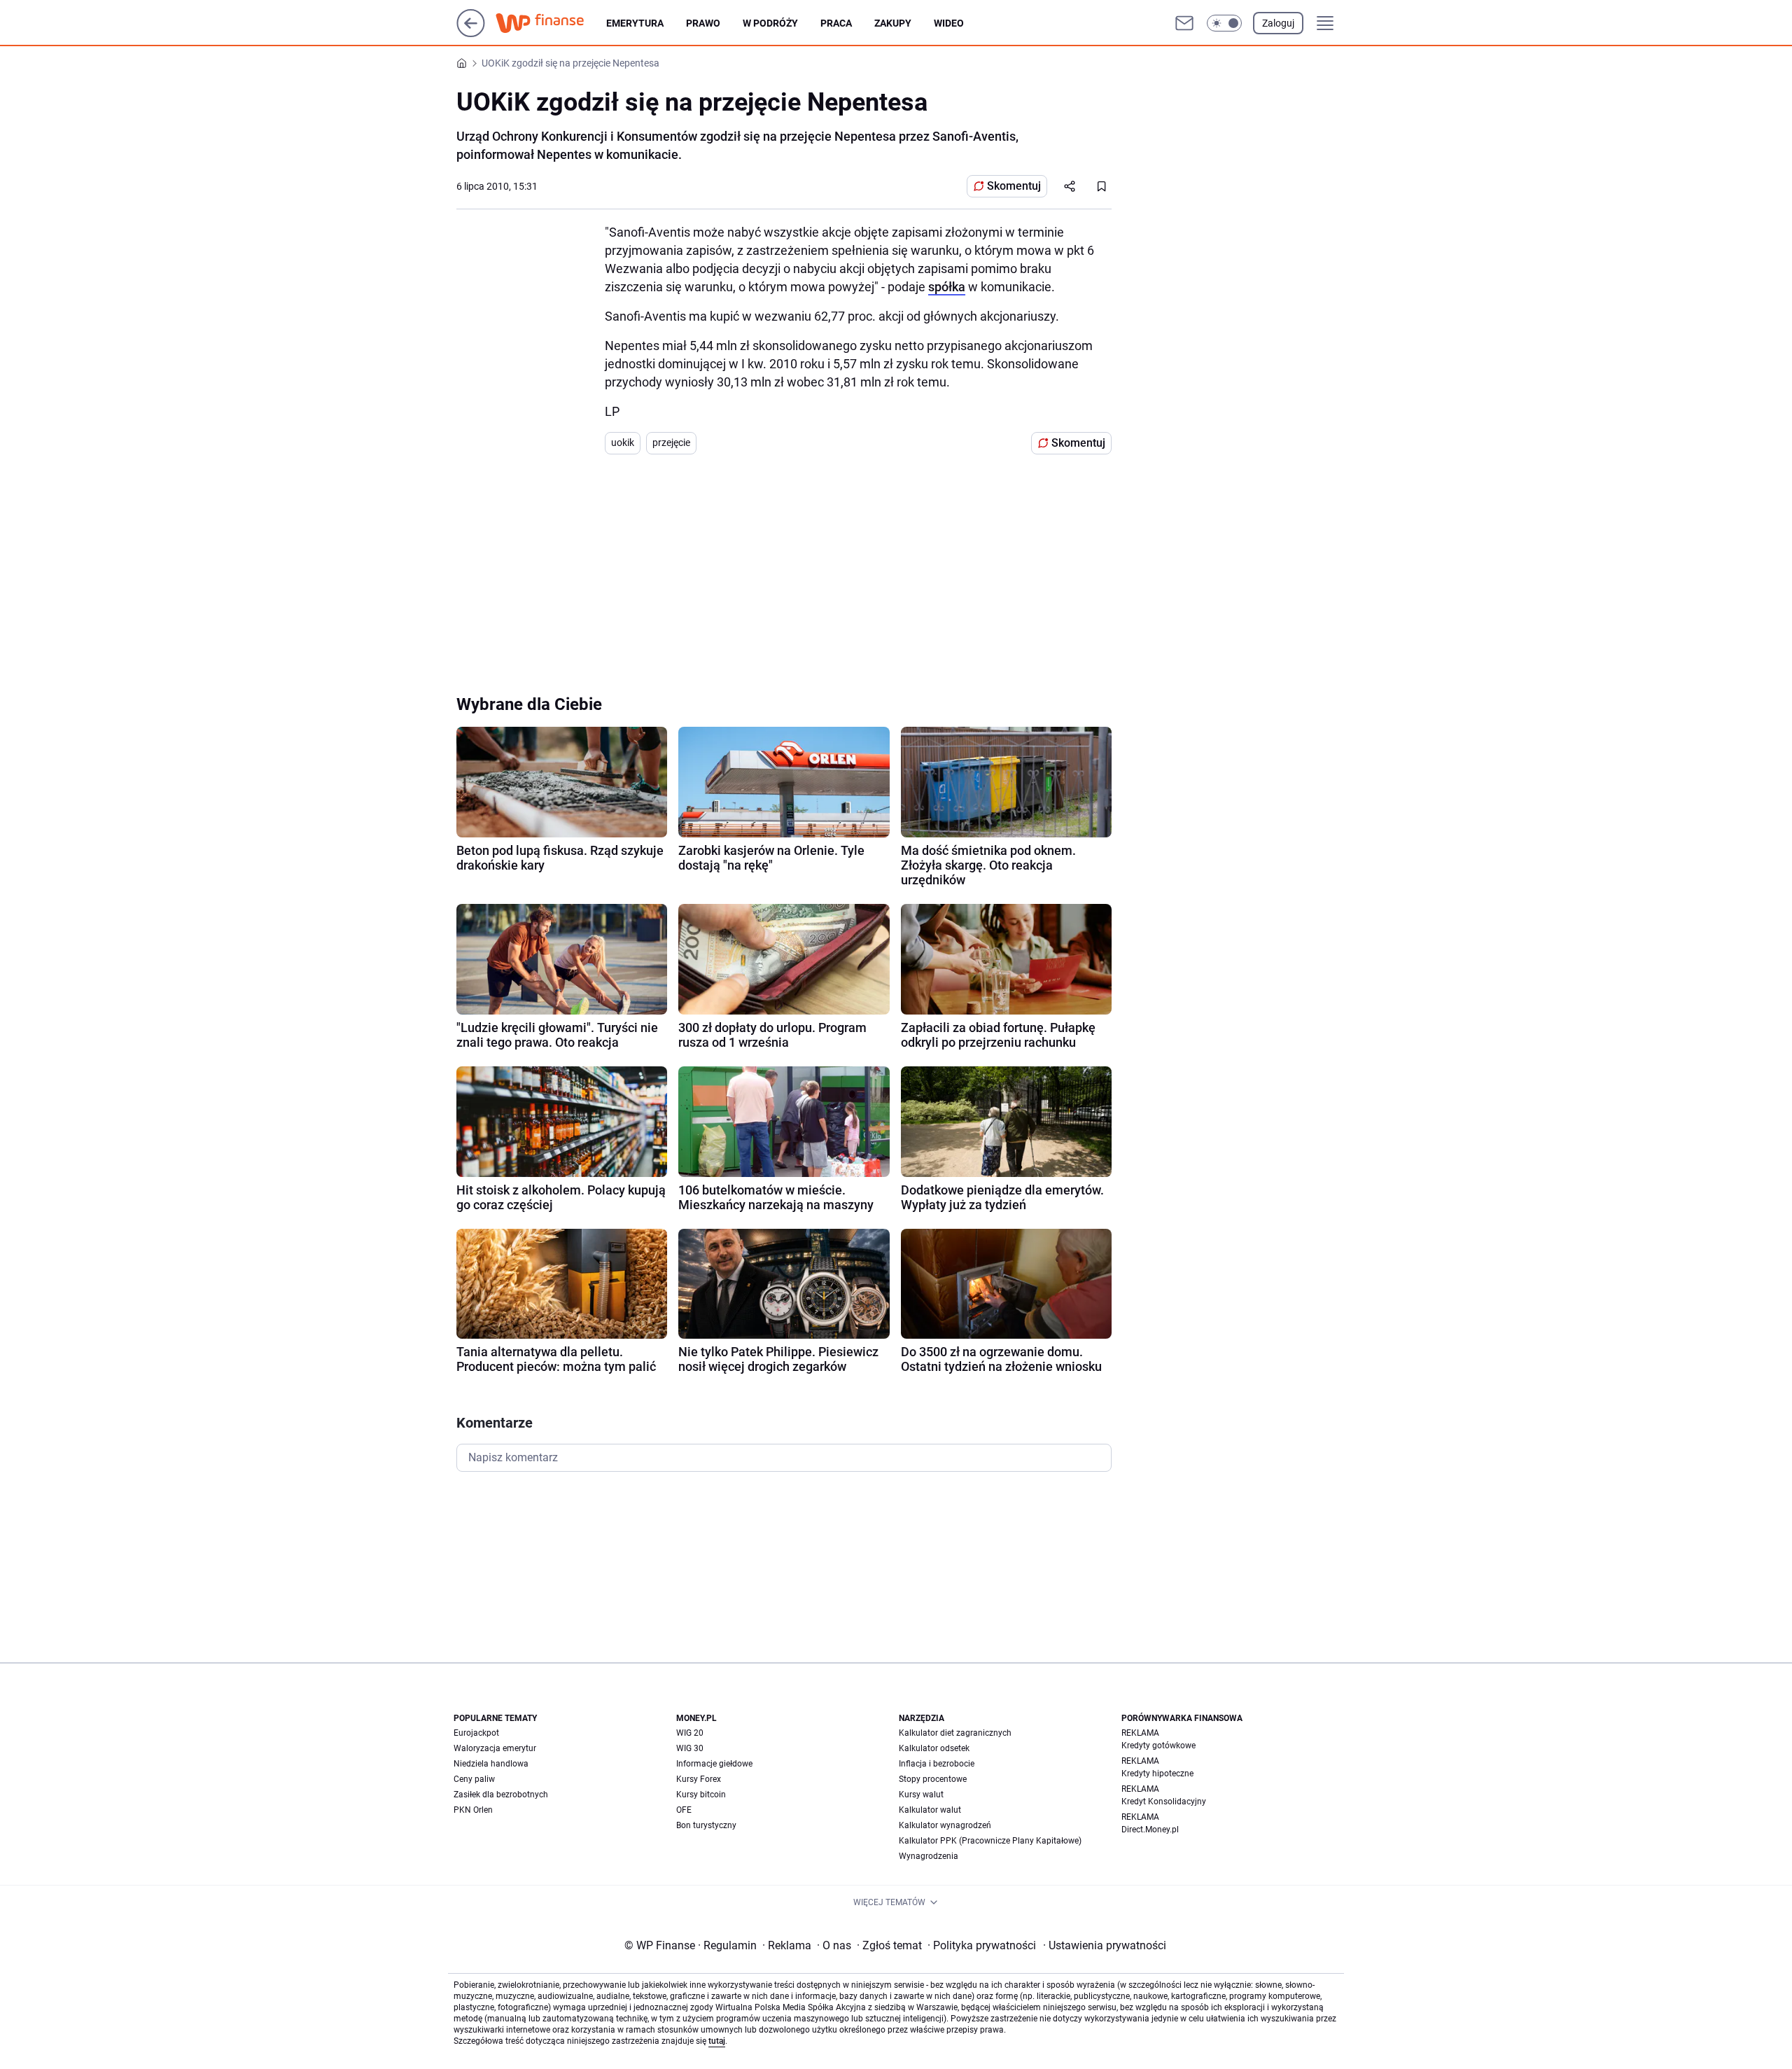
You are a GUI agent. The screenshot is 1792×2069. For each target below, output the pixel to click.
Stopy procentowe (933, 1779)
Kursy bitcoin (701, 1795)
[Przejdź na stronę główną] (471, 33)
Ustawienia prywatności (1105, 1945)
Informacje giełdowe (714, 1764)
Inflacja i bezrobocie (937, 1764)
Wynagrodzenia (929, 1856)
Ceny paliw (474, 1779)
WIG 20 (690, 1733)
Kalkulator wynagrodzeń (945, 1825)
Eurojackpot (476, 1733)
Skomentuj (1014, 186)
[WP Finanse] (551, 23)
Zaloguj (1278, 23)
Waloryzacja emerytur (495, 1748)
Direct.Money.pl (1150, 1830)
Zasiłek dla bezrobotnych (501, 1795)
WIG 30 (690, 1748)
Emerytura (635, 23)
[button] (1224, 23)
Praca (836, 23)
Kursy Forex (699, 1779)
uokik (623, 443)
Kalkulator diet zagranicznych (955, 1733)
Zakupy (893, 23)
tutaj (717, 2041)
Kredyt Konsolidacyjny (1164, 1802)
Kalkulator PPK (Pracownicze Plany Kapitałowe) (990, 1841)
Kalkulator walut (930, 1810)
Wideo (949, 23)
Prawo (703, 23)
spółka (947, 287)
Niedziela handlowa (491, 1764)
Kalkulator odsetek (934, 1748)
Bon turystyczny (706, 1825)
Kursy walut (921, 1795)
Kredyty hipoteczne (1157, 1774)
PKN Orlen (473, 1810)
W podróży (770, 23)
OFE (684, 1810)
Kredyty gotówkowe (1158, 1746)
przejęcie (671, 443)
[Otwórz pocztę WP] (1184, 23)
